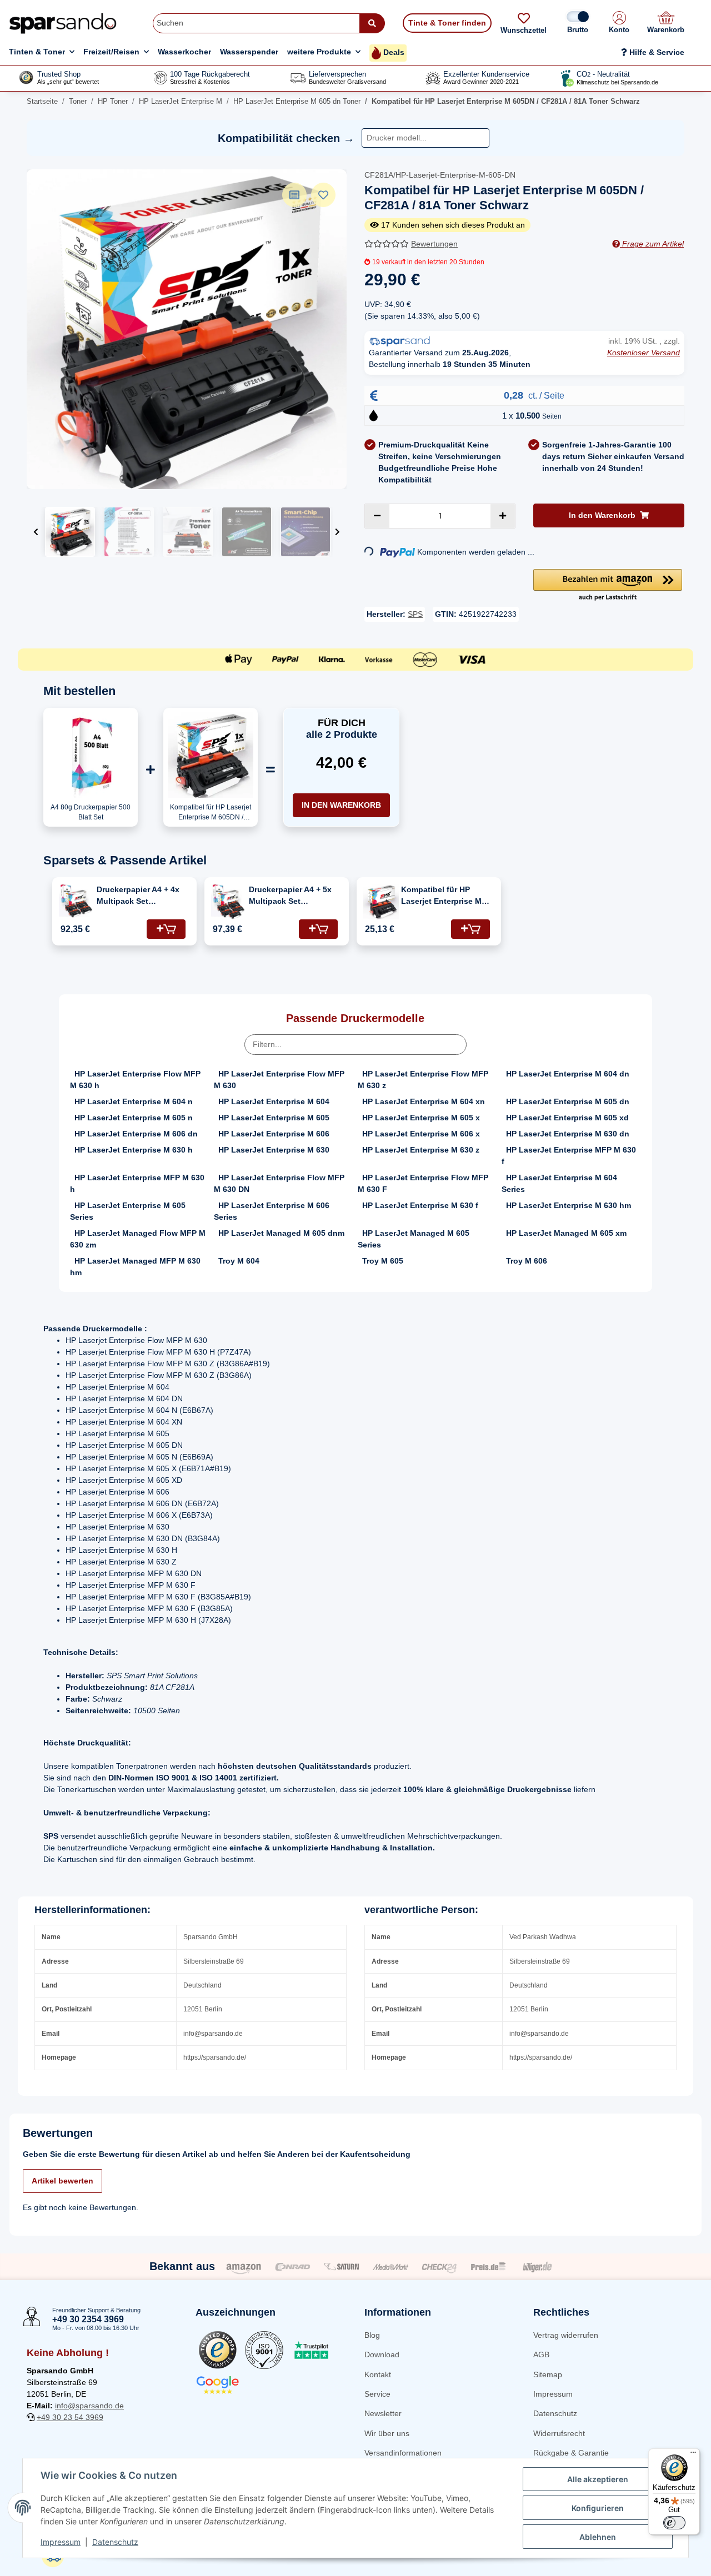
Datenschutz (555, 2413)
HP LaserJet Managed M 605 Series (414, 1239)
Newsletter (383, 2413)
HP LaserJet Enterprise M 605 (274, 1118)
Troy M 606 (527, 1261)
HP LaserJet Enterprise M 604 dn (568, 1074)
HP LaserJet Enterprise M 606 (274, 1134)
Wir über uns (387, 2433)
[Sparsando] (63, 23)
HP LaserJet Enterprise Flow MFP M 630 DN (279, 1183)
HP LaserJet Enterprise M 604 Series (559, 1183)
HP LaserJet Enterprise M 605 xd (567, 1118)
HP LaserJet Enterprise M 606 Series (272, 1211)
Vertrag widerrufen (566, 2335)
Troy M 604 (239, 1261)
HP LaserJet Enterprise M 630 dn (568, 1134)
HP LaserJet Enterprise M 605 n (134, 1118)
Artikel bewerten (62, 2181)
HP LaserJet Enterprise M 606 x (421, 1134)
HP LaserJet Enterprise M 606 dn (136, 1134)
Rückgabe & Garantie (571, 2453)
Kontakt (378, 2374)
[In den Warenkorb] (166, 929)
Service (377, 2394)
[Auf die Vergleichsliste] (294, 195)
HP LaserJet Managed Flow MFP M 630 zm (138, 1239)
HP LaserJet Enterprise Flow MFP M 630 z (423, 1080)
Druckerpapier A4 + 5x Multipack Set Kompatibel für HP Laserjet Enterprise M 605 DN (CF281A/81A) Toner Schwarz (290, 896)
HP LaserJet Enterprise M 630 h (134, 1150)
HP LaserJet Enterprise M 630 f (420, 1205)
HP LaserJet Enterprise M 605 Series (128, 1211)
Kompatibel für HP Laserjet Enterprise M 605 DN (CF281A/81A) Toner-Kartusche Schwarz (441, 896)
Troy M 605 (383, 1261)
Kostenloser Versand (644, 353)
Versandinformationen (403, 2453)
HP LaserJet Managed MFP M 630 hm (135, 1267)
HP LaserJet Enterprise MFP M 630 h (137, 1183)
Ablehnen (598, 2537)
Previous (36, 532)
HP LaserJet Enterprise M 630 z (421, 1150)
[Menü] (693, 2455)
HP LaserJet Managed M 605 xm (566, 1233)
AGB (541, 2354)
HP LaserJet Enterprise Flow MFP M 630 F (423, 1183)
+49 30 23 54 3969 (70, 2417)
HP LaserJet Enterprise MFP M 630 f (569, 1156)
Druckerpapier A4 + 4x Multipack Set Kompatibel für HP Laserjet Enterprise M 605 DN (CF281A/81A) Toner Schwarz (138, 896)
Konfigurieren (598, 2508)
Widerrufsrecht (559, 2433)
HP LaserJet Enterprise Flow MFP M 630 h (135, 1080)
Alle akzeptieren (598, 2479)
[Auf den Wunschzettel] (323, 195)
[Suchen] (372, 23)
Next (337, 532)
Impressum (553, 2394)
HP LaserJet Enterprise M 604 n (134, 1101)
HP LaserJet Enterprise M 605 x (421, 1118)
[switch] (674, 2523)
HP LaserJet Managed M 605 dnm (281, 1233)
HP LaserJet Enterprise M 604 (274, 1101)
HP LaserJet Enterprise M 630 (274, 1150)
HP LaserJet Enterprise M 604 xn (424, 1101)
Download (382, 2354)
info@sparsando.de (89, 2406)
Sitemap (548, 2374)
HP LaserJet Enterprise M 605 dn (568, 1101)
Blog (372, 2335)
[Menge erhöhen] (503, 516)
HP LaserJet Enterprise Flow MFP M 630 (279, 1080)
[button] (619, 23)
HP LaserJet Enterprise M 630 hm (569, 1205)
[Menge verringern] (377, 516)
